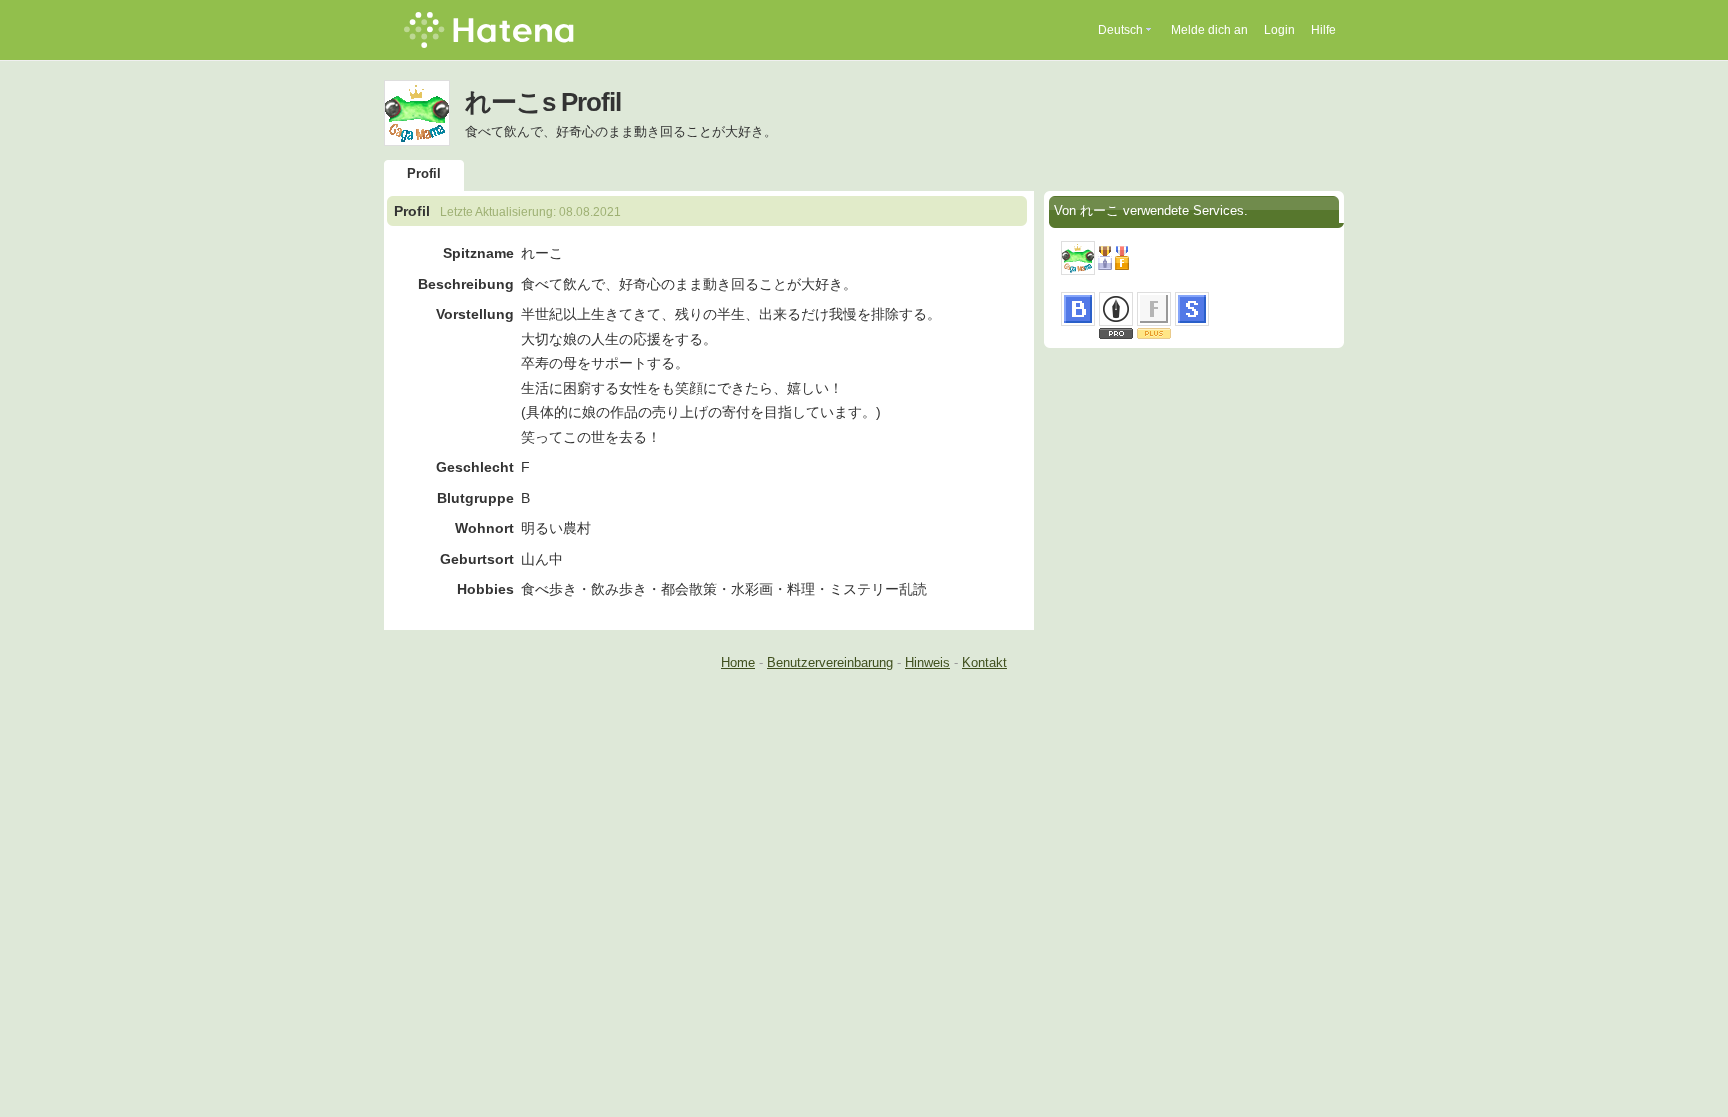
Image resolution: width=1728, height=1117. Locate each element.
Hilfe (1323, 30)
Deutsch (1120, 30)
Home (738, 662)
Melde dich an (1209, 30)
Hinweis (927, 662)
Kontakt (984, 662)
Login (1279, 30)
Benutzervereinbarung (830, 662)
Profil (424, 173)
